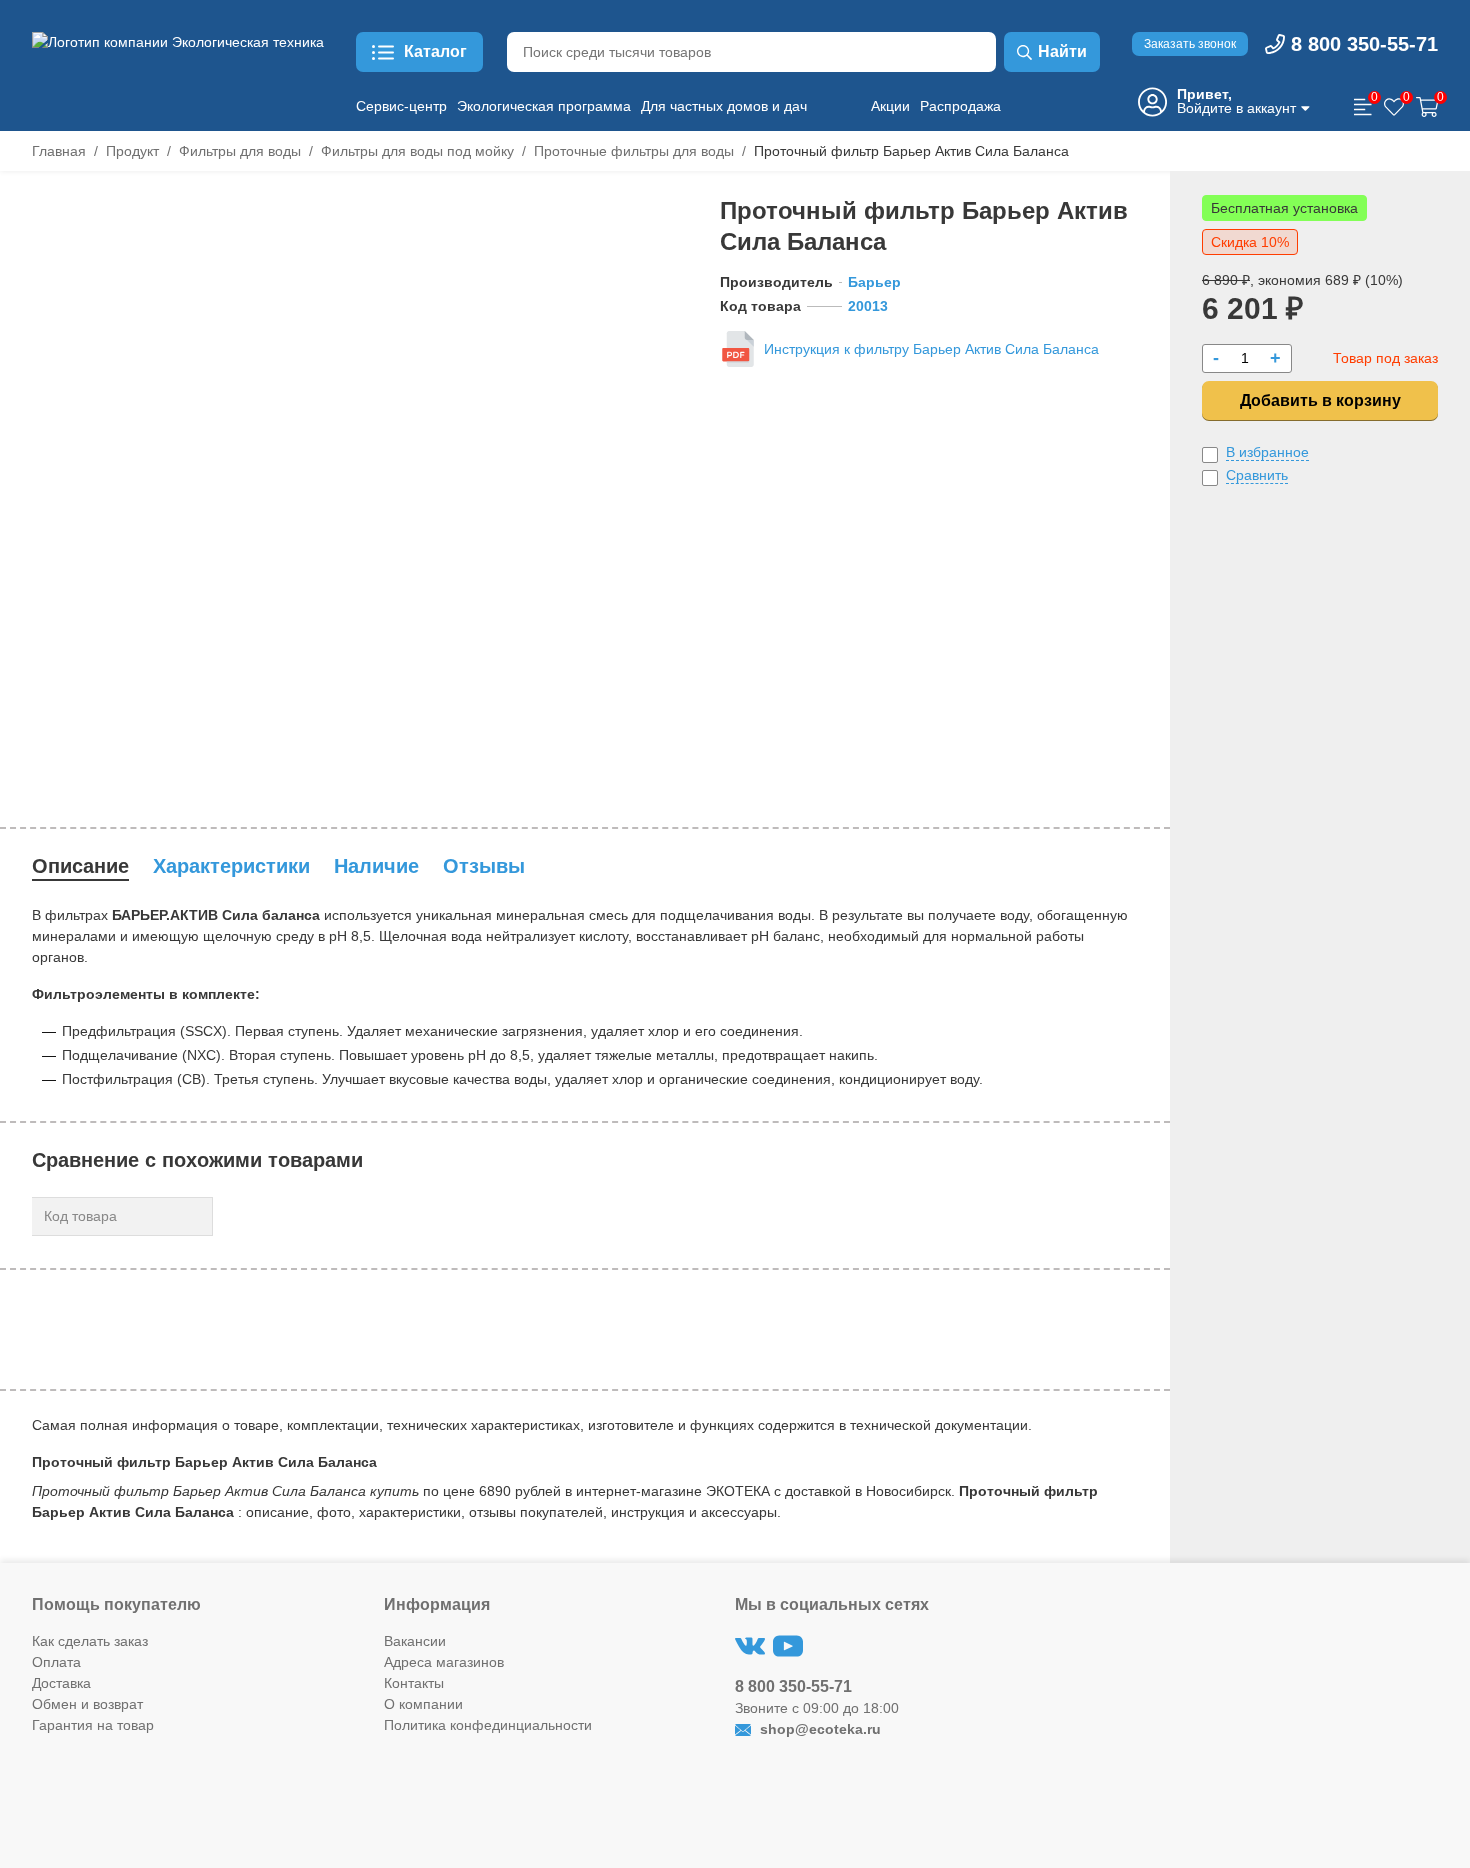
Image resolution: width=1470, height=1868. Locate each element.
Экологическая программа (544, 106)
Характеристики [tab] (231, 866)
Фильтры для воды (240, 151)
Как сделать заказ (90, 1641)
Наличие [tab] (376, 866)
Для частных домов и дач (724, 106)
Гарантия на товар (93, 1725)
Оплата (56, 1662)
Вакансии (415, 1641)
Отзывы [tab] (484, 866)
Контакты (414, 1683)
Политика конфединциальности (488, 1725)
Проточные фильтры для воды (634, 151)
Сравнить (1257, 475)
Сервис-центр (401, 106)
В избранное (1267, 452)
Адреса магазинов (444, 1662)
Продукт (132, 151)
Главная (59, 151)
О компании (423, 1704)
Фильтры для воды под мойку (417, 151)
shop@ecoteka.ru (818, 1729)
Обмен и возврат (87, 1704)
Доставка (61, 1683)
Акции (890, 106)
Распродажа (960, 106)
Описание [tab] (80, 866)
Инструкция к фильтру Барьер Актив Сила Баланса (931, 349)
